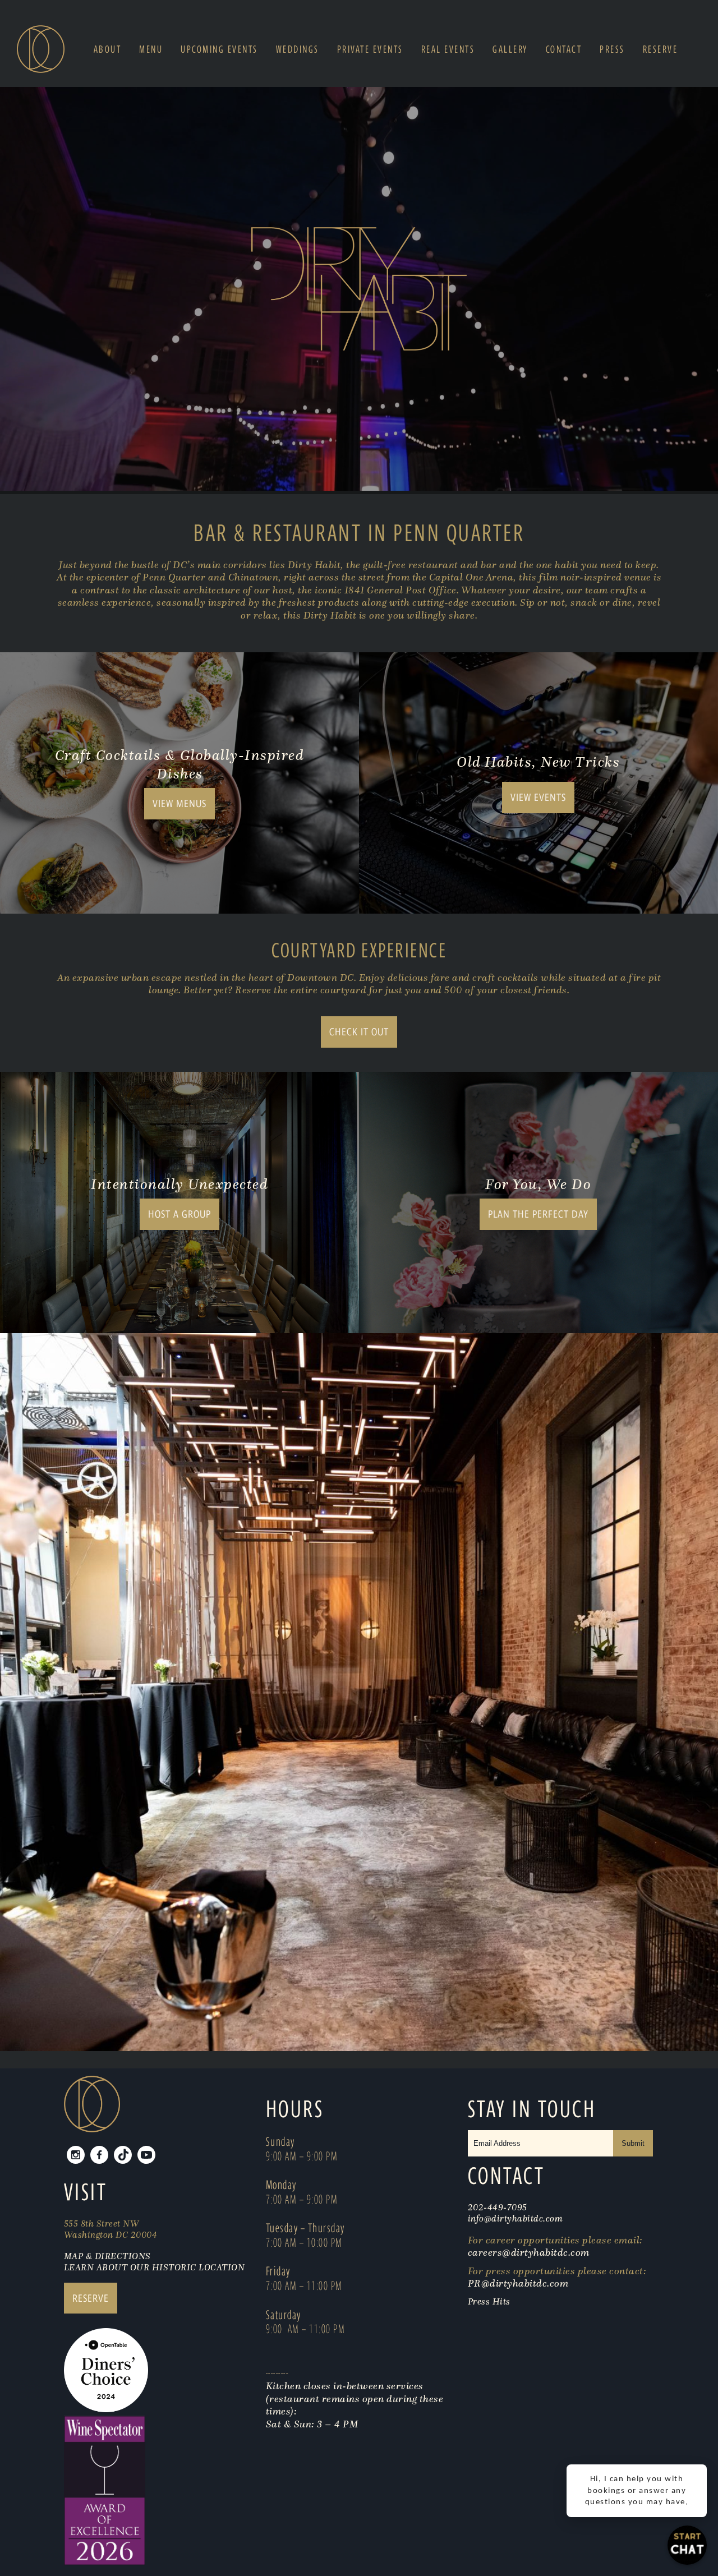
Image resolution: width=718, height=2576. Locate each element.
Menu (151, 49)
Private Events (370, 49)
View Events (538, 797)
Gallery (510, 49)
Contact (564, 49)
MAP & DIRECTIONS (107, 2256)
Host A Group (179, 1214)
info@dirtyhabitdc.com (516, 2218)
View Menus (179, 803)
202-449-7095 (498, 2207)
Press (612, 49)
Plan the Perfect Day (538, 1214)
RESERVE (91, 2298)
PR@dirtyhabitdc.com (518, 2283)
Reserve (661, 49)
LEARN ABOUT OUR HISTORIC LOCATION (155, 2267)
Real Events (448, 49)
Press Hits (491, 2301)
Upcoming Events (219, 49)
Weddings (298, 49)
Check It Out (359, 1032)
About (108, 49)
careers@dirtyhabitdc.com (529, 2252)
